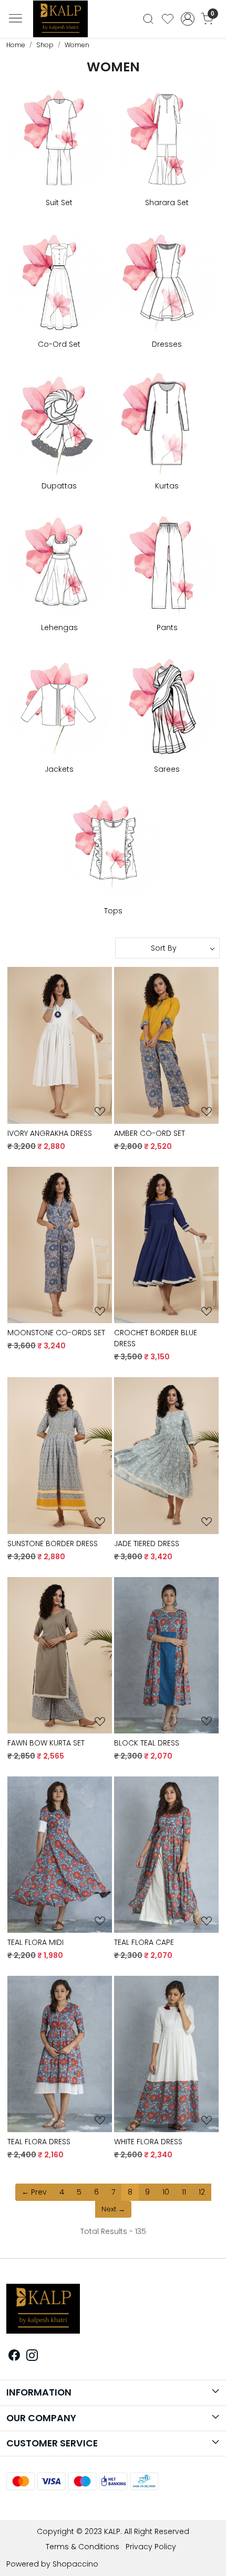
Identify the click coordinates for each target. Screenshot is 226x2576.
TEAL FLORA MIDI (35, 1942)
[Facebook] (14, 2357)
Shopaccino (75, 2564)
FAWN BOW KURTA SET (46, 1743)
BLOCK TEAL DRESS (147, 1743)
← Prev (34, 2192)
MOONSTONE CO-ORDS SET (56, 1333)
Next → (113, 2209)
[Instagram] (32, 2357)
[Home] (65, 22)
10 (166, 2192)
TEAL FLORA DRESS (39, 2142)
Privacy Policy (151, 2547)
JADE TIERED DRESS (147, 1544)
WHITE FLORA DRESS (148, 2142)
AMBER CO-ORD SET (150, 1133)
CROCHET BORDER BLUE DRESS (156, 1338)
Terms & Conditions (83, 2547)
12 (202, 2192)
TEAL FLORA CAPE (144, 1942)
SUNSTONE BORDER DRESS (53, 1544)
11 (184, 2192)
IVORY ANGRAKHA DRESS (50, 1133)
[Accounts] (187, 19)
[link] (148, 19)
